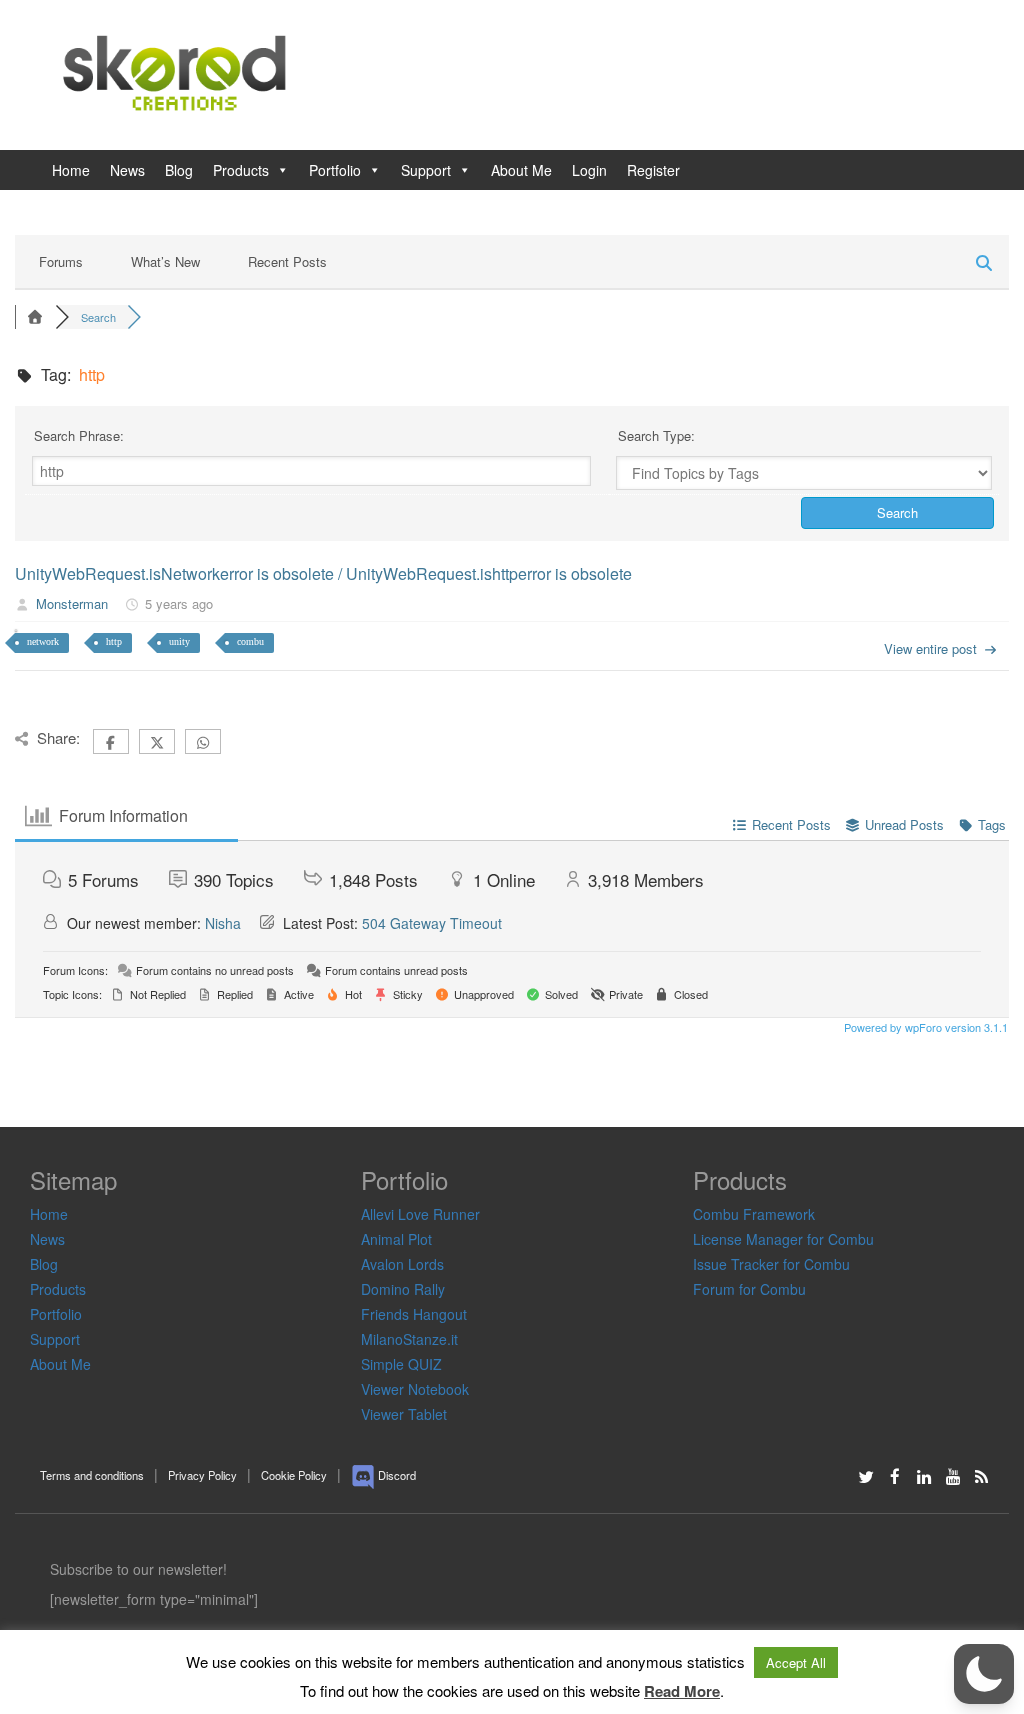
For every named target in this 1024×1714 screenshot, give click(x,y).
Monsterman (72, 604)
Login (589, 170)
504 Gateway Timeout (432, 923)
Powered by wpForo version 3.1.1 (924, 1027)
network (43, 641)
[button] (984, 1674)
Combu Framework (754, 1214)
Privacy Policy (202, 1475)
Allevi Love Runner (420, 1214)
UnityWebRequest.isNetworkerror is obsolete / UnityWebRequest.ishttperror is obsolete (323, 573)
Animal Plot (396, 1239)
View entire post (930, 648)
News (127, 170)
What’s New (165, 261)
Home (71, 170)
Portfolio (335, 170)
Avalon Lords (402, 1264)
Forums (61, 261)
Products (241, 170)
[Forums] (35, 317)
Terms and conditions (92, 1475)
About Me (521, 170)
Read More (682, 1691)
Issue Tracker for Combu (771, 1264)
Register (653, 170)
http (114, 641)
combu (250, 641)
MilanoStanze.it (409, 1339)
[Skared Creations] (178, 73)
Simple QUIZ (401, 1364)
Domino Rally (403, 1289)
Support (426, 170)
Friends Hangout (414, 1314)
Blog (179, 170)
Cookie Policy (294, 1475)
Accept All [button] (796, 1662)
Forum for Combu (749, 1289)
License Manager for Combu (783, 1239)
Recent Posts (287, 261)
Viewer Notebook (415, 1389)
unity (179, 641)
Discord (395, 1475)
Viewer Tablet (404, 1414)
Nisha (223, 923)
